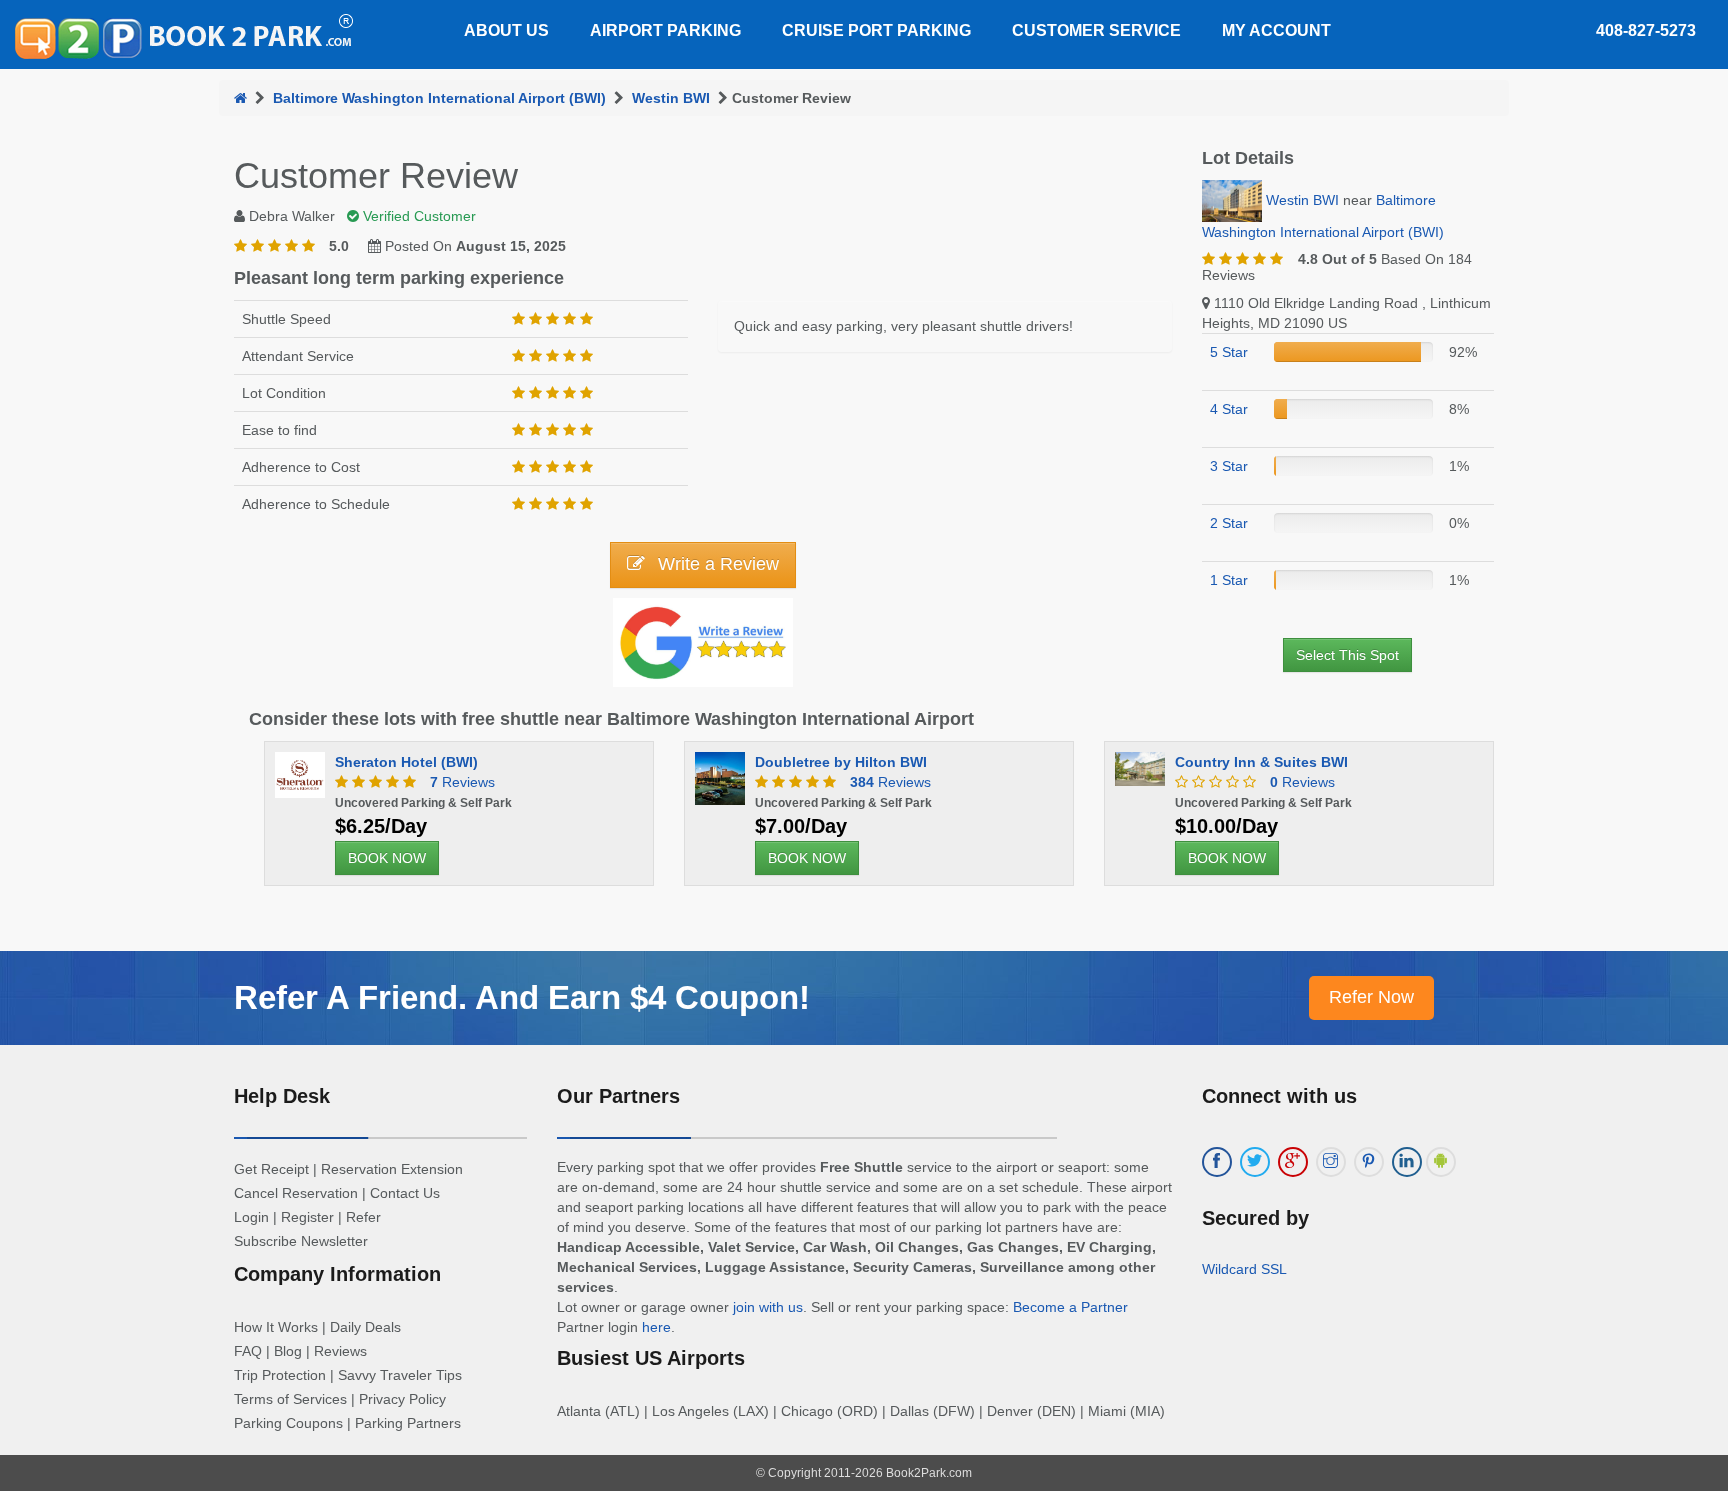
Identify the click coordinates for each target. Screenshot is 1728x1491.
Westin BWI (671, 98)
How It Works (276, 1327)
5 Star (1229, 352)
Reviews (462, 782)
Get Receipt (271, 1169)
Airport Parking (665, 30)
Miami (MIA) (1126, 1411)
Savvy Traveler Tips (400, 1375)
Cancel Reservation (296, 1193)
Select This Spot (1347, 655)
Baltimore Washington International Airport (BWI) (439, 98)
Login (251, 1217)
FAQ (248, 1351)
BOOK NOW (387, 858)
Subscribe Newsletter (301, 1241)
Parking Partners (408, 1423)
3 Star (1229, 466)
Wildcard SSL (1244, 1269)
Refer (363, 1217)
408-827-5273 (1646, 30)
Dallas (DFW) (932, 1411)
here (656, 1327)
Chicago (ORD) (829, 1411)
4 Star (1229, 409)
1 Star (1229, 580)
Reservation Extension (392, 1169)
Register (307, 1217)
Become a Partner (1070, 1307)
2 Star (1229, 523)
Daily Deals (365, 1327)
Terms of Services (290, 1399)
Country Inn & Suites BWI (1261, 762)
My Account (1276, 30)
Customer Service (1096, 30)
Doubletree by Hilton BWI (841, 762)
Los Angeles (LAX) (710, 1411)
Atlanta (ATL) (598, 1411)
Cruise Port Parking (876, 30)
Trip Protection (280, 1375)
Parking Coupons (288, 1423)
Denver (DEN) (1031, 1411)
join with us (768, 1307)
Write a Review (716, 564)
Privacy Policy (402, 1399)
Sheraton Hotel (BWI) (406, 762)
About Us (506, 30)
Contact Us (405, 1193)
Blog (288, 1351)
